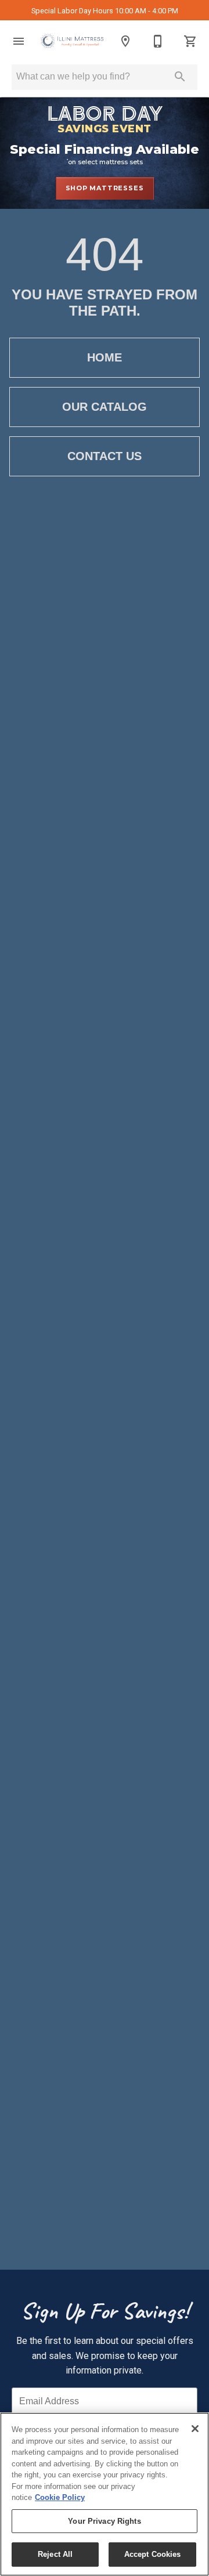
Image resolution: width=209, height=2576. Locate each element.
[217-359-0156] (158, 41)
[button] (19, 41)
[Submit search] (180, 77)
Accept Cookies (153, 2554)
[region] (105, 2494)
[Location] (125, 41)
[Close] (195, 2429)
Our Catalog (105, 407)
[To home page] (72, 41)
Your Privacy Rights (104, 2521)
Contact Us (105, 456)
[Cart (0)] (190, 41)
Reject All (55, 2554)
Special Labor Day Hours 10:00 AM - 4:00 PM (105, 11)
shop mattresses (105, 188)
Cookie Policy (60, 2497)
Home (105, 357)
